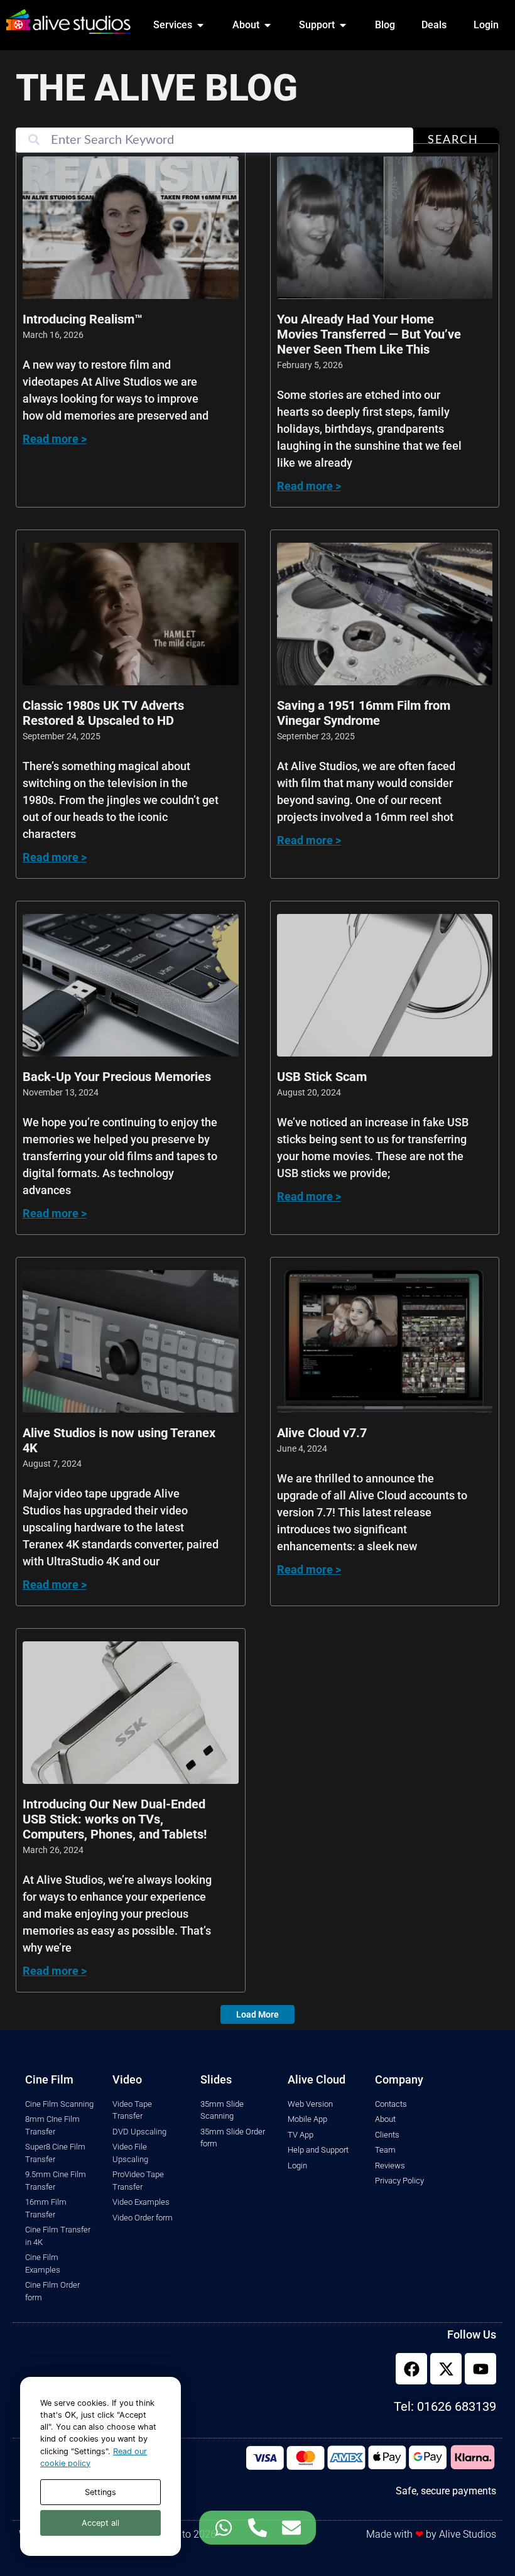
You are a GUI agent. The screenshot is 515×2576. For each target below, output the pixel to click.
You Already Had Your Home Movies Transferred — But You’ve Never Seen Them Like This (369, 334)
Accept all (100, 2523)
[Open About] (268, 25)
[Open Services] (200, 25)
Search (453, 140)
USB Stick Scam (322, 1077)
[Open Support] (343, 25)
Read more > (55, 439)
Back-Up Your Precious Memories (117, 1077)
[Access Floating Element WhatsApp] (224, 2528)
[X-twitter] (446, 2369)
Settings (100, 2492)
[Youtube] (480, 2369)
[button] (257, 2014)
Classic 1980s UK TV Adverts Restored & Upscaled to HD (103, 713)
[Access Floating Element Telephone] (257, 2528)
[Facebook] (411, 2369)
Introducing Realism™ (83, 319)
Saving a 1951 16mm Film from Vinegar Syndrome (364, 713)
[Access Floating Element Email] (291, 2528)
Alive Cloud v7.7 (322, 1433)
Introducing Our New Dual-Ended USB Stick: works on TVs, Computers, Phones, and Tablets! (115, 1819)
